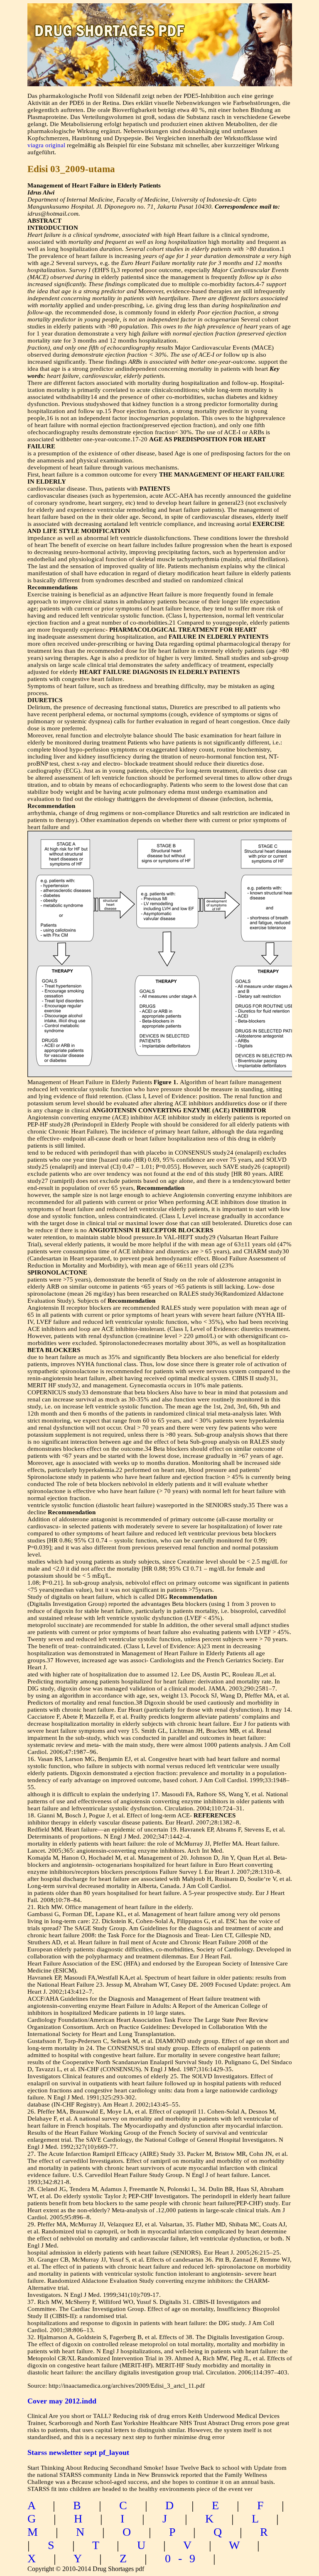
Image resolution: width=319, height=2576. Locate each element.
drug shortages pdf (160, 23)
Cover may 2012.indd (62, 2401)
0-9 (184, 2558)
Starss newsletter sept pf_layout (78, 2452)
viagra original (46, 145)
